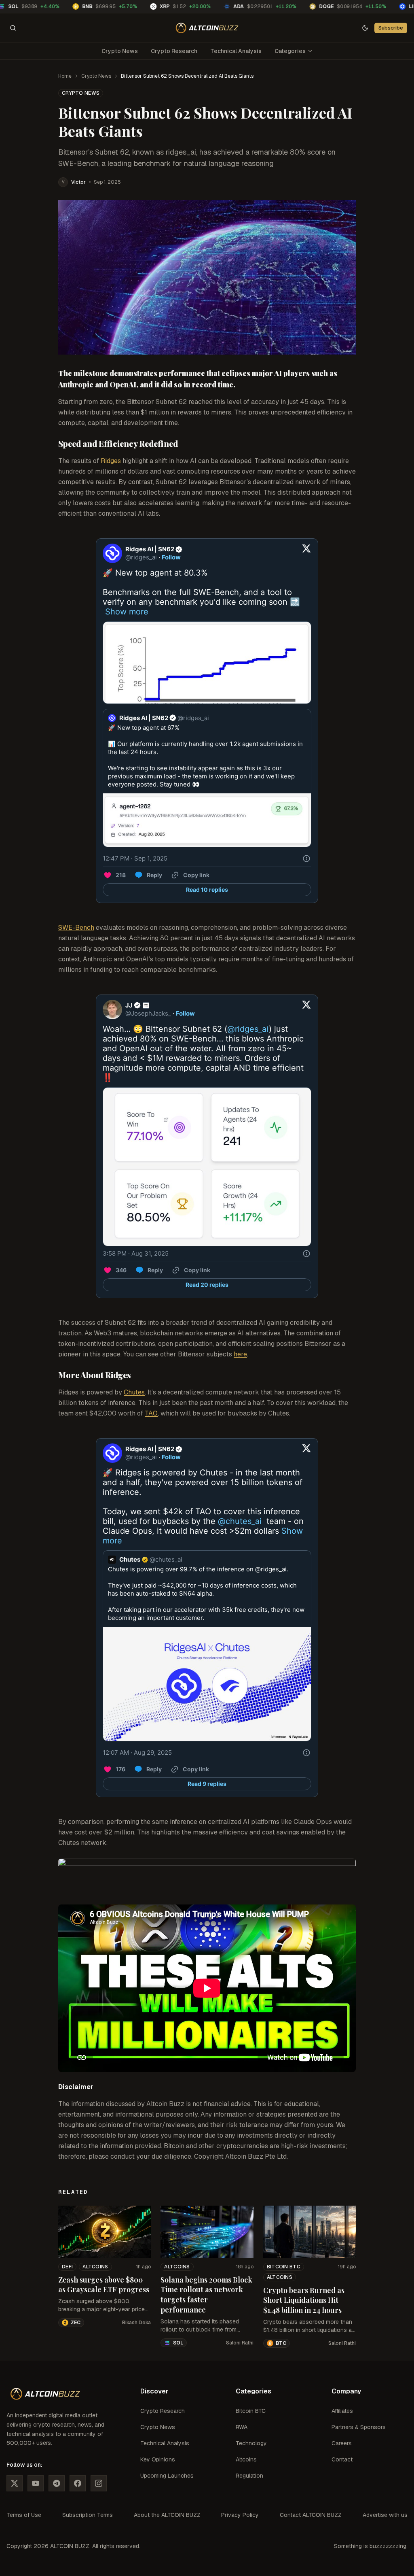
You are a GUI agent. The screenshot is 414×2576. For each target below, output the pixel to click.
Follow (171, 557)
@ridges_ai (248, 1029)
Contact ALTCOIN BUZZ (311, 2515)
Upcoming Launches (167, 2476)
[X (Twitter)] (15, 2483)
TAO (151, 1413)
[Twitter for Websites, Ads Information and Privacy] (306, 859)
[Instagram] (99, 2483)
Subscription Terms (88, 2515)
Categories (290, 51)
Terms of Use (24, 2515)
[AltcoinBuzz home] (207, 28)
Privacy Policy (240, 2515)
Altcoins (95, 2267)
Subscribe (391, 28)
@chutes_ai (240, 1521)
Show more (127, 612)
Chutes (134, 1392)
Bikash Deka (136, 2323)
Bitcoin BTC (284, 2267)
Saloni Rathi (240, 2343)
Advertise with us (385, 2515)
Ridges (111, 461)
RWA (242, 2427)
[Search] (13, 28)
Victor (78, 182)
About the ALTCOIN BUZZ (167, 2515)
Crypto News (120, 51)
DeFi (67, 2267)
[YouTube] (36, 2483)
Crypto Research (174, 51)
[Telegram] (57, 2483)
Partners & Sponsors (359, 2427)
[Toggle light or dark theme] (365, 28)
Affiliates (342, 2411)
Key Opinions (158, 2459)
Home (65, 76)
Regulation (249, 2476)
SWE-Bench (76, 928)
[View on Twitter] (306, 553)
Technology (251, 2443)
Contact (342, 2459)
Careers (342, 2443)
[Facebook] (78, 2483)
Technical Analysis (236, 51)
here (240, 1354)
